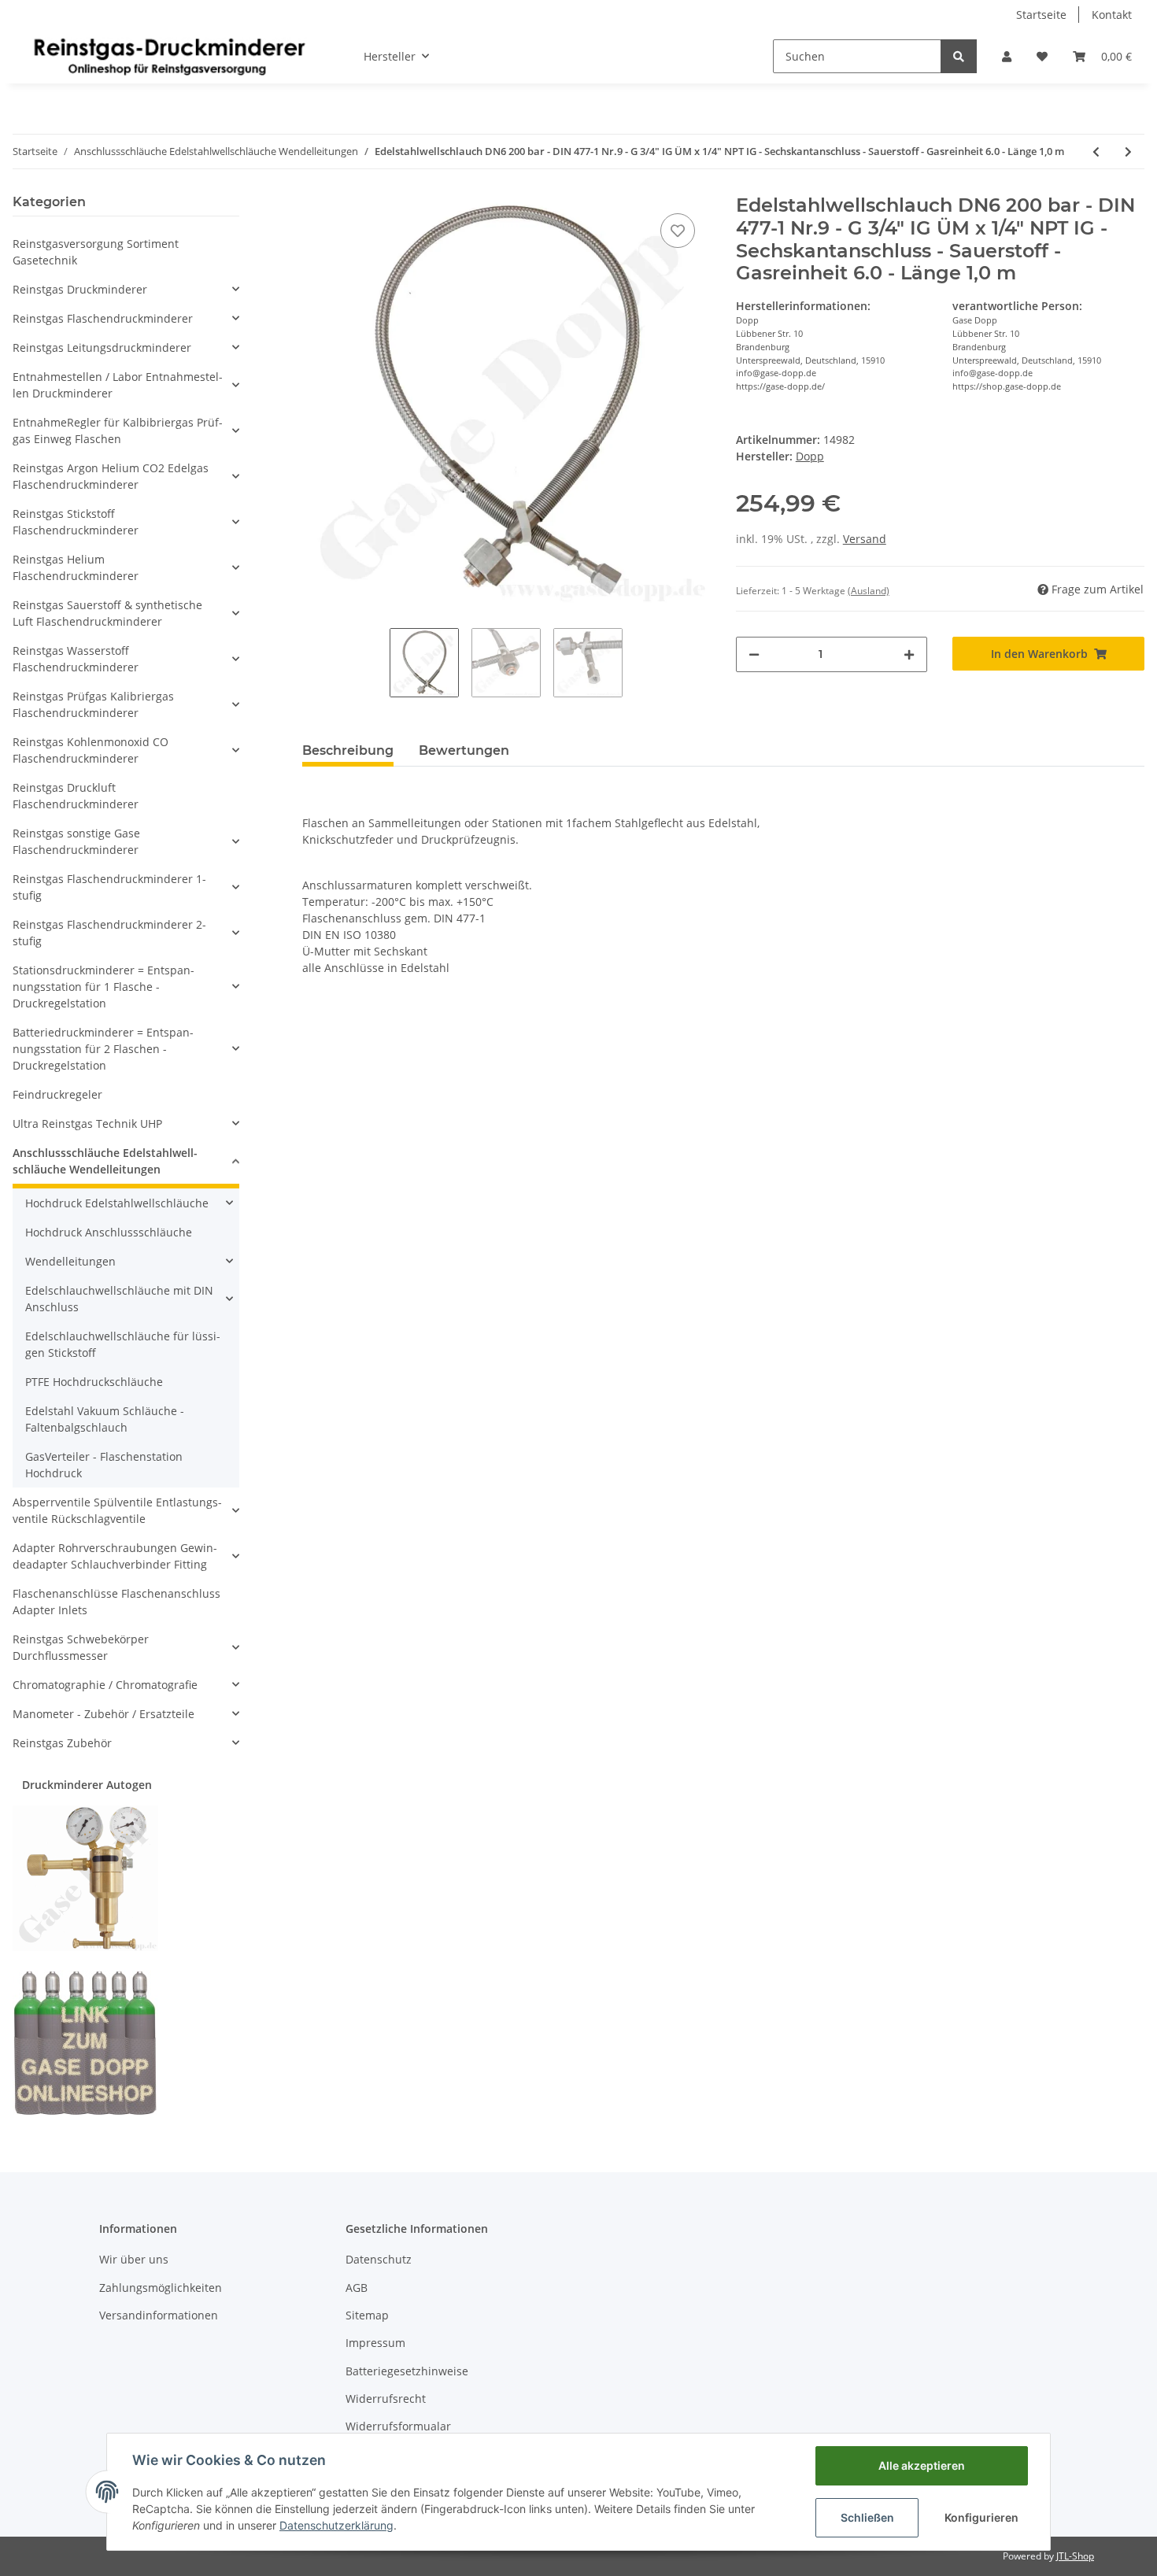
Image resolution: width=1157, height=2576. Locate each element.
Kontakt (1112, 15)
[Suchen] (959, 56)
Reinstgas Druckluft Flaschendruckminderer (76, 796)
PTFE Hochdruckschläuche (94, 1382)
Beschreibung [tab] (348, 750)
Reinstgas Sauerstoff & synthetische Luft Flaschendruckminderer (107, 613)
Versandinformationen (159, 2315)
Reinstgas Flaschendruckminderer (103, 318)
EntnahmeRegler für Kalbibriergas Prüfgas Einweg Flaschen (118, 431)
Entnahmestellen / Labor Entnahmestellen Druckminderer (118, 385)
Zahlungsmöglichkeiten (161, 2288)
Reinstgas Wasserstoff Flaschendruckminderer (76, 659)
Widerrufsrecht (386, 2399)
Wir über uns (134, 2259)
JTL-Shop (1075, 2556)
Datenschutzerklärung (336, 2525)
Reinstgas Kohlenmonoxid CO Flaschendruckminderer (91, 750)
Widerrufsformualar (398, 2426)
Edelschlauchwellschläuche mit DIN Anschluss (119, 1299)
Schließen (867, 2517)
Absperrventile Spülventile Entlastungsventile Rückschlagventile (117, 1510)
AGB (357, 2288)
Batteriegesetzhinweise (407, 2371)
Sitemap (367, 2315)
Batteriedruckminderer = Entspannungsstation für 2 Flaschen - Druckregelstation (103, 1049)
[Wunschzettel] (1042, 56)
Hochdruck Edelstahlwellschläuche (117, 1203)
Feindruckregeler (57, 1094)
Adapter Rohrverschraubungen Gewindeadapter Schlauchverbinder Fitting (115, 1556)
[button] (1007, 56)
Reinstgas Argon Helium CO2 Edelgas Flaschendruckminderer (111, 476)
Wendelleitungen (70, 1261)
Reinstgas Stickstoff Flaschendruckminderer (76, 522)
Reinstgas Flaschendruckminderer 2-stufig (109, 933)
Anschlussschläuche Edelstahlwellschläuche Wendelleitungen (105, 1161)
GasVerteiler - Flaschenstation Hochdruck (104, 1465)
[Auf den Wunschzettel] (678, 231)
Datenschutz (379, 2259)
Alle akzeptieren (922, 2465)
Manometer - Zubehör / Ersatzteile (104, 1714)
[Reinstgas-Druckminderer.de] (169, 56)
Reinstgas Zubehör (62, 1743)
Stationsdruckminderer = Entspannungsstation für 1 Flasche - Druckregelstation (104, 987)
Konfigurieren (981, 2517)
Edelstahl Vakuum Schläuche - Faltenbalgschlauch (105, 1419)
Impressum (375, 2343)
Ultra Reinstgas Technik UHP (87, 1124)
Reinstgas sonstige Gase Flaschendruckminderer (76, 841)
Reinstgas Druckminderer (80, 289)
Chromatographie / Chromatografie (105, 1685)
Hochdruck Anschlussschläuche (109, 1232)
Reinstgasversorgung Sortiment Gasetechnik (96, 252)
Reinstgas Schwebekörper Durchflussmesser (81, 1647)
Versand (865, 539)
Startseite (1041, 15)
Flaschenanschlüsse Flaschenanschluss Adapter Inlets (116, 1602)
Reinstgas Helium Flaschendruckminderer (76, 567)
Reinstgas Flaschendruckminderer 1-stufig (109, 887)
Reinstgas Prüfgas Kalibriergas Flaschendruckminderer (93, 704)
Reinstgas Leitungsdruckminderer (102, 347)
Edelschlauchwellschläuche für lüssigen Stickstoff (123, 1344)
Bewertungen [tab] (464, 750)
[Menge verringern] (754, 654)
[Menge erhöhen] (909, 654)
